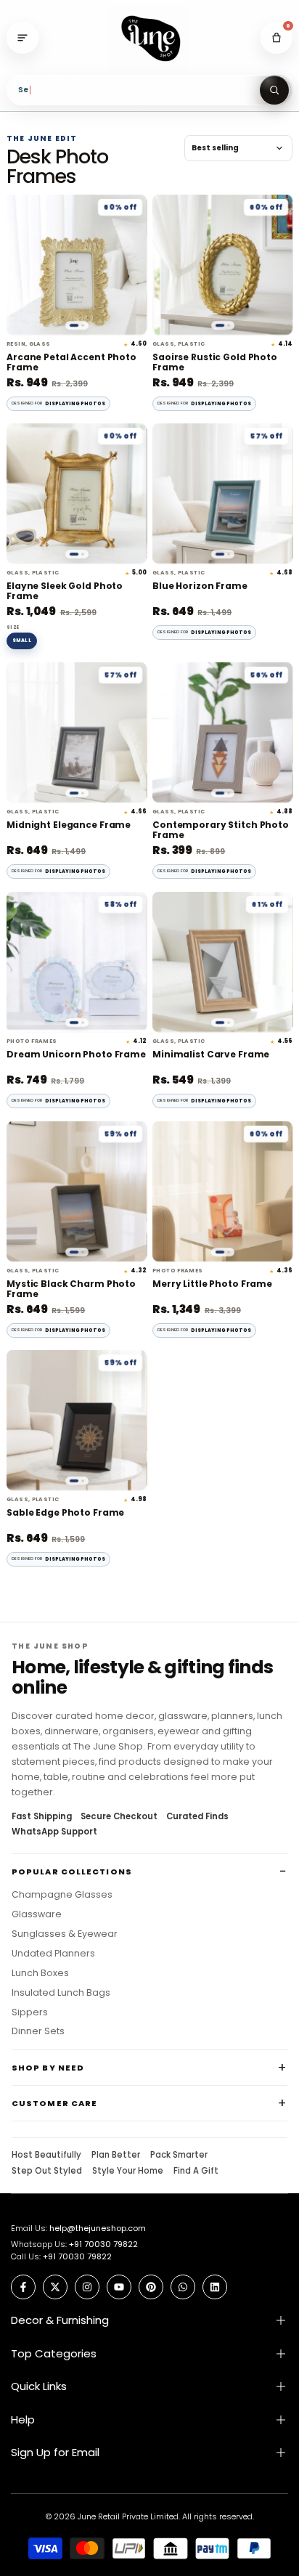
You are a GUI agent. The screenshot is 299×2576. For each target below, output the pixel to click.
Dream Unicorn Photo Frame (76, 1055)
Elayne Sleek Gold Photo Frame (65, 592)
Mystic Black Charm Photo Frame (71, 1289)
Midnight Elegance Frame (69, 825)
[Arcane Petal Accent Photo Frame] (77, 265)
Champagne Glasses (62, 1895)
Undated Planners (53, 1954)
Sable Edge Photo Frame (65, 1513)
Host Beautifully (46, 2156)
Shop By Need (48, 2068)
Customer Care (54, 2103)
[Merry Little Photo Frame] (222, 1191)
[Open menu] (22, 38)
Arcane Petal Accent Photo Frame (71, 363)
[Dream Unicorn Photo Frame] (77, 962)
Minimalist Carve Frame (211, 1055)
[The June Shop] (149, 38)
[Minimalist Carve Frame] (222, 962)
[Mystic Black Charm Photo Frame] (77, 1191)
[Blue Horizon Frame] (222, 493)
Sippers (30, 2012)
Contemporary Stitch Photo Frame (221, 830)
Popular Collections (72, 1872)
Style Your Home (128, 2171)
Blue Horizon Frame (200, 586)
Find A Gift (196, 2171)
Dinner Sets (38, 2031)
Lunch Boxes (40, 1973)
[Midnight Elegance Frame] (77, 732)
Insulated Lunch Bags (61, 1993)
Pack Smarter (179, 2156)
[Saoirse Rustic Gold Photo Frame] (222, 265)
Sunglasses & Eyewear (65, 1934)
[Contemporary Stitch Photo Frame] (222, 732)
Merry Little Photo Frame (212, 1284)
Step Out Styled (47, 2171)
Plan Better (116, 2156)
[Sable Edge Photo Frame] (77, 1420)
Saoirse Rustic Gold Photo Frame (215, 363)
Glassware (37, 1914)
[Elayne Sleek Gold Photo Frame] (77, 493)
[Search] (274, 90)
